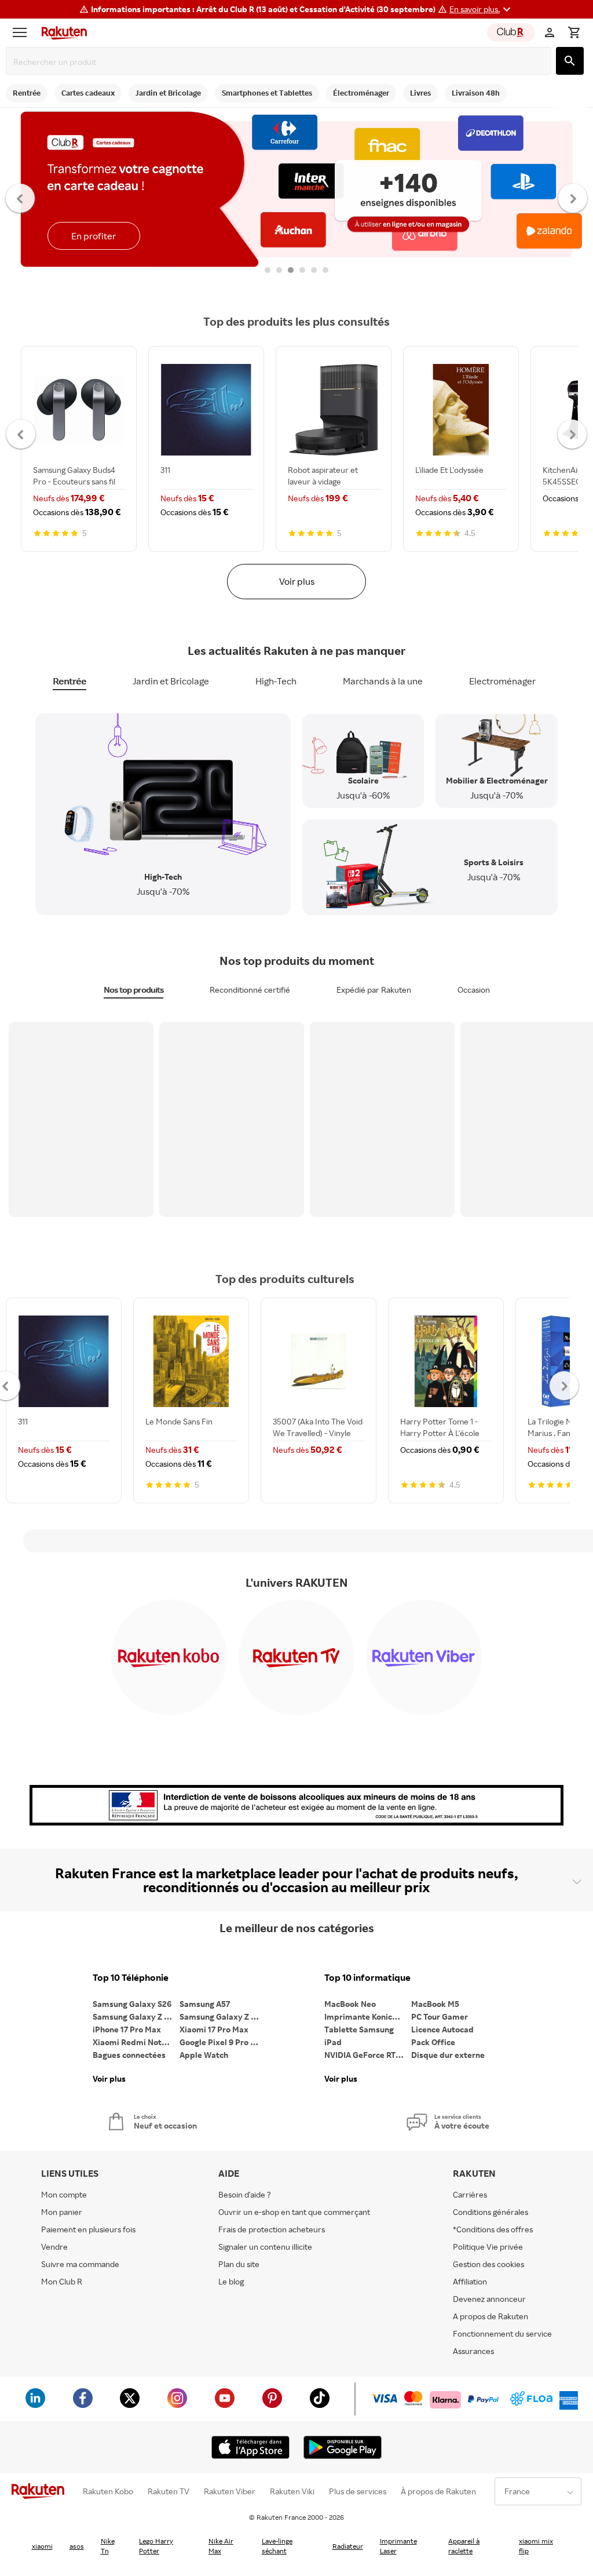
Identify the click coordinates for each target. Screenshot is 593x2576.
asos (77, 2546)
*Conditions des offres (493, 2229)
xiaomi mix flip (536, 2546)
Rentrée (69, 681)
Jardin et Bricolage (171, 681)
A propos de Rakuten (490, 2316)
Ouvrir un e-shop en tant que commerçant (294, 2212)
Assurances (473, 2351)
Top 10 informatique (367, 1978)
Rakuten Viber (230, 2491)
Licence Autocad (442, 2029)
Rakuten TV (169, 2491)
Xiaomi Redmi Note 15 (134, 2042)
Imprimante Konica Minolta (368, 2016)
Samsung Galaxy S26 (132, 2004)
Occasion (474, 990)
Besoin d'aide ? (245, 2194)
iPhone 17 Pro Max (127, 2029)
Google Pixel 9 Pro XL (220, 2042)
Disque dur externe (448, 2055)
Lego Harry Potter (156, 2546)
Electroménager (502, 681)
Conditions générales (490, 2212)
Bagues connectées (129, 2055)
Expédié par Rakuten (374, 990)
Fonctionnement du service (502, 2333)
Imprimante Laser (398, 2546)
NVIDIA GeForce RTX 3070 (368, 2055)
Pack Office (433, 2042)
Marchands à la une (383, 681)
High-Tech (276, 681)
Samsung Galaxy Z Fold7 (223, 2016)
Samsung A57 (205, 2004)
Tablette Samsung (359, 2029)
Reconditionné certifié (250, 990)
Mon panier (62, 2212)
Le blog (231, 2281)
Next (573, 198)
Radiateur (348, 2546)
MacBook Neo (350, 2004)
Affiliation (470, 2281)
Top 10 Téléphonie (131, 1978)
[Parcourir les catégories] (23, 32)
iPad (333, 2042)
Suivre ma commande (80, 2264)
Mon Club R (62, 2281)
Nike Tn (108, 2546)
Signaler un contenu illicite (265, 2247)
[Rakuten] (61, 32)
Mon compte (64, 2194)
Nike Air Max (221, 2546)
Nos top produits (133, 990)
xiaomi (42, 2546)
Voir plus (297, 581)
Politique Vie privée (488, 2247)
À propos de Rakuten (438, 2491)
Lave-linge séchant (277, 2546)
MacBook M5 (435, 2004)
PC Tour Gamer (440, 2016)
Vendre (54, 2247)
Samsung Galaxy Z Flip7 (136, 2016)
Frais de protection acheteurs (272, 2229)
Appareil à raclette (464, 2546)
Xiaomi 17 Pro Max (214, 2029)
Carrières (470, 2194)
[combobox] (281, 62)
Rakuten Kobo (108, 2491)
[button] (482, 9)
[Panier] (574, 32)
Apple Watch (204, 2055)
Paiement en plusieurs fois (88, 2229)
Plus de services (358, 2491)
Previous (21, 198)
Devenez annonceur (489, 2299)
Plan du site (239, 2264)
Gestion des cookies (488, 2264)
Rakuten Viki (292, 2491)
